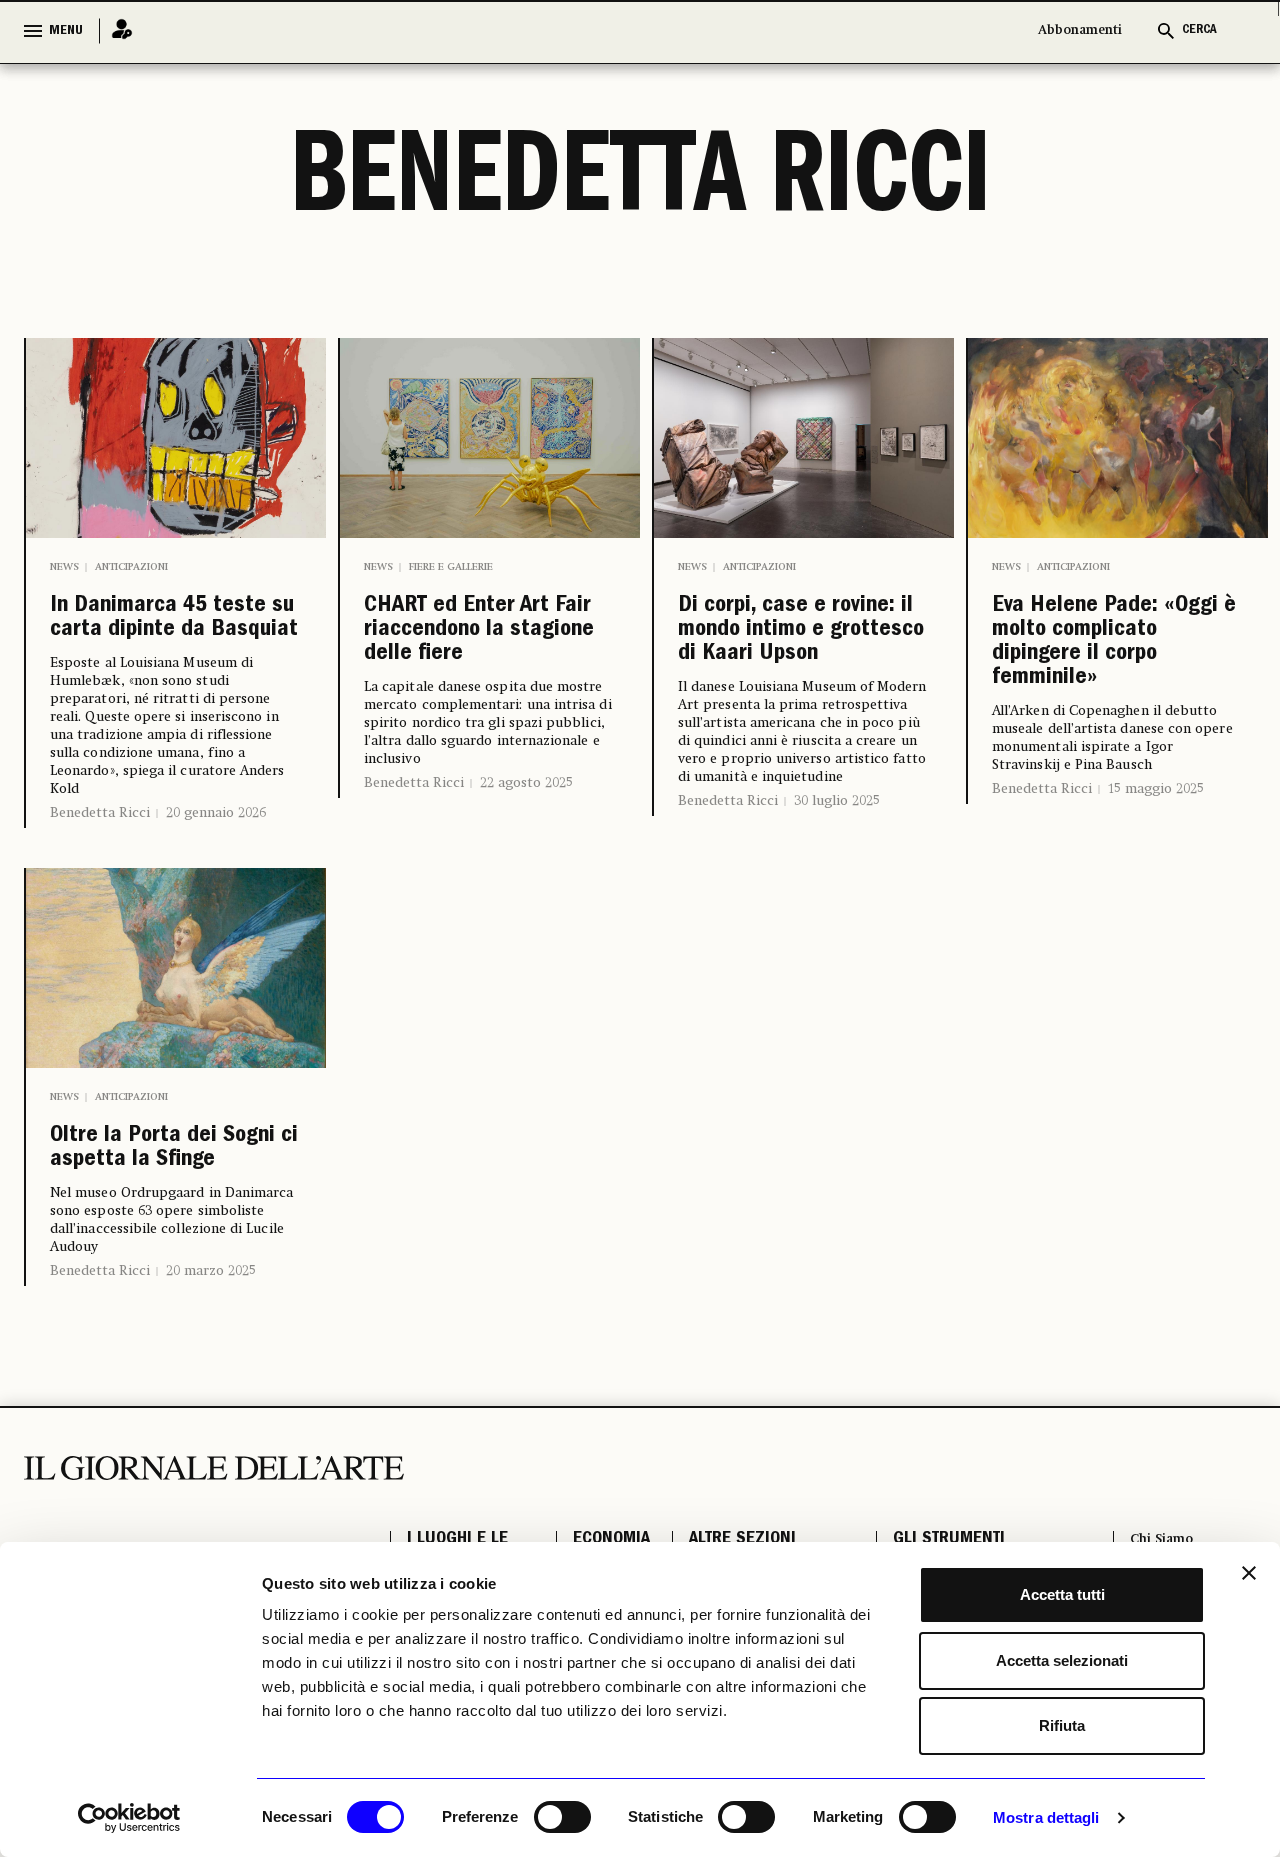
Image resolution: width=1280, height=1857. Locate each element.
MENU (66, 31)
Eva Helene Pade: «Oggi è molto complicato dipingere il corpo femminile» (1102, 675)
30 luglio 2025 (837, 857)
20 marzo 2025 (211, 1367)
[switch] (562, 1817)
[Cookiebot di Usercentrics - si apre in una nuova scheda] (129, 1818)
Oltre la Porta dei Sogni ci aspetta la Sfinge (167, 1221)
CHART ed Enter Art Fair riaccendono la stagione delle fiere (485, 643)
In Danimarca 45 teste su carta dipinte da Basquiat (173, 643)
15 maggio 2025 (1156, 853)
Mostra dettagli (1046, 1817)
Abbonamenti (1080, 30)
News (64, 567)
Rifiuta (1062, 1725)
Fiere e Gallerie (451, 567)
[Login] (116, 30)
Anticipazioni (131, 567)
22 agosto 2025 (526, 807)
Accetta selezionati (1062, 1660)
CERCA (1199, 30)
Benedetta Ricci (100, 861)
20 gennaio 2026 (216, 861)
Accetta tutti (1062, 1594)
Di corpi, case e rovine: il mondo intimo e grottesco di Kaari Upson (793, 659)
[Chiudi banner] (1249, 1573)
